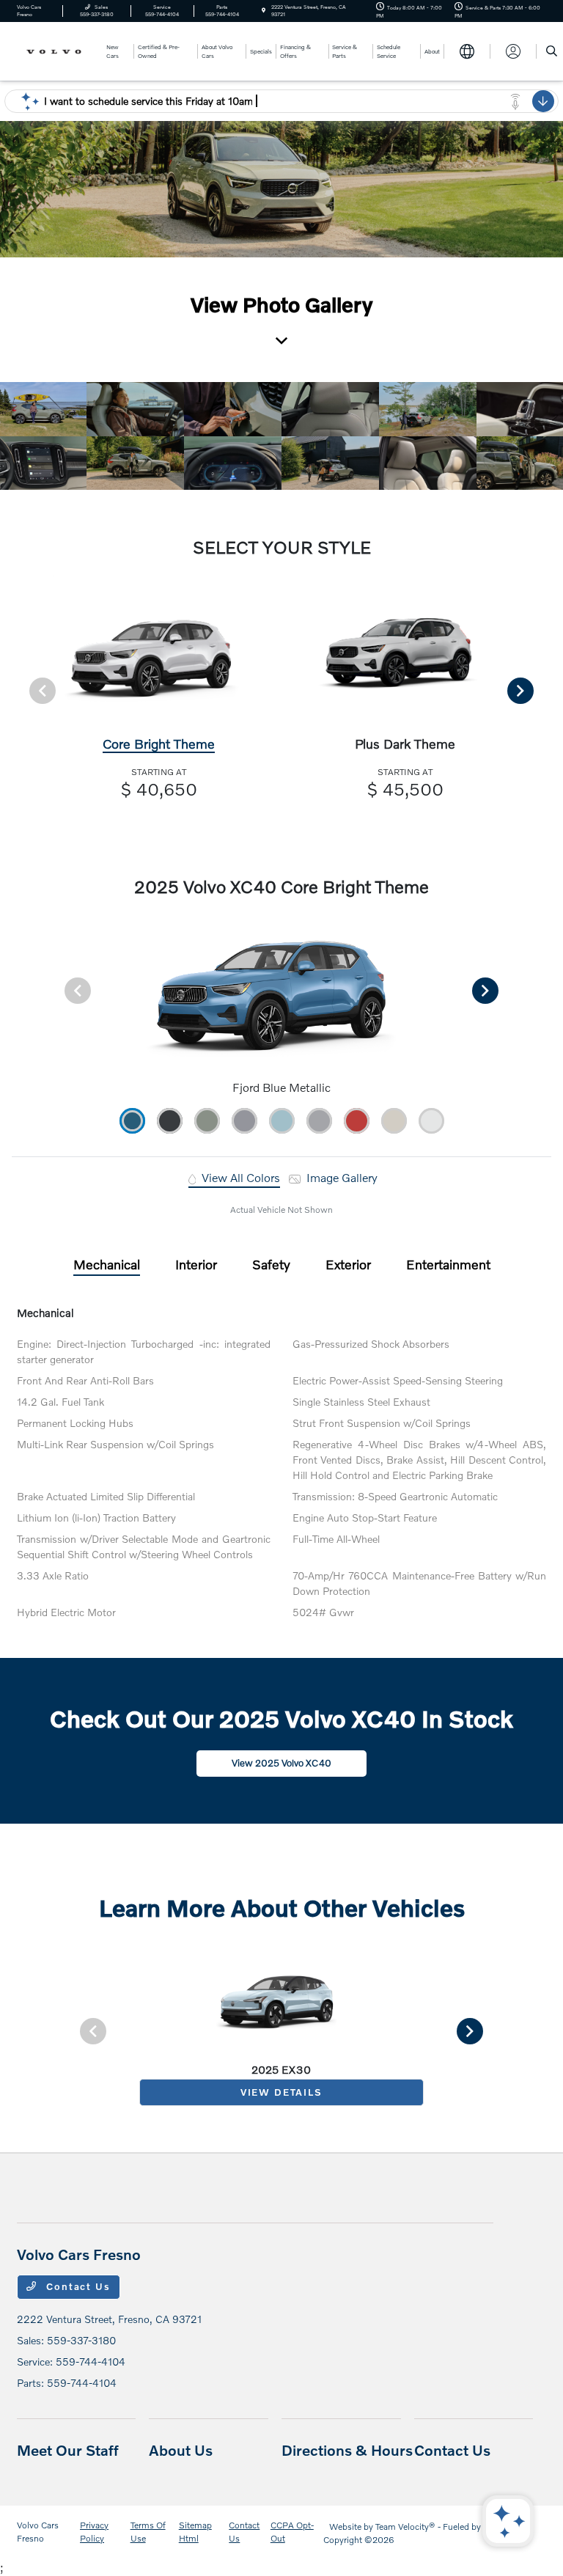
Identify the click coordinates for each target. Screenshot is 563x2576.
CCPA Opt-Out (292, 2532)
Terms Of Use (148, 2532)
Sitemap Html (195, 2532)
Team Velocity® (405, 2527)
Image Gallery (341, 1177)
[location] (264, 11)
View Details (281, 2092)
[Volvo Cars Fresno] (56, 50)
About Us (181, 2450)
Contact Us (77, 2286)
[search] (552, 51)
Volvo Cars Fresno (38, 2532)
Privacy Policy (94, 2532)
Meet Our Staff (68, 2450)
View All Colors (239, 1177)
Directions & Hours (347, 2450)
